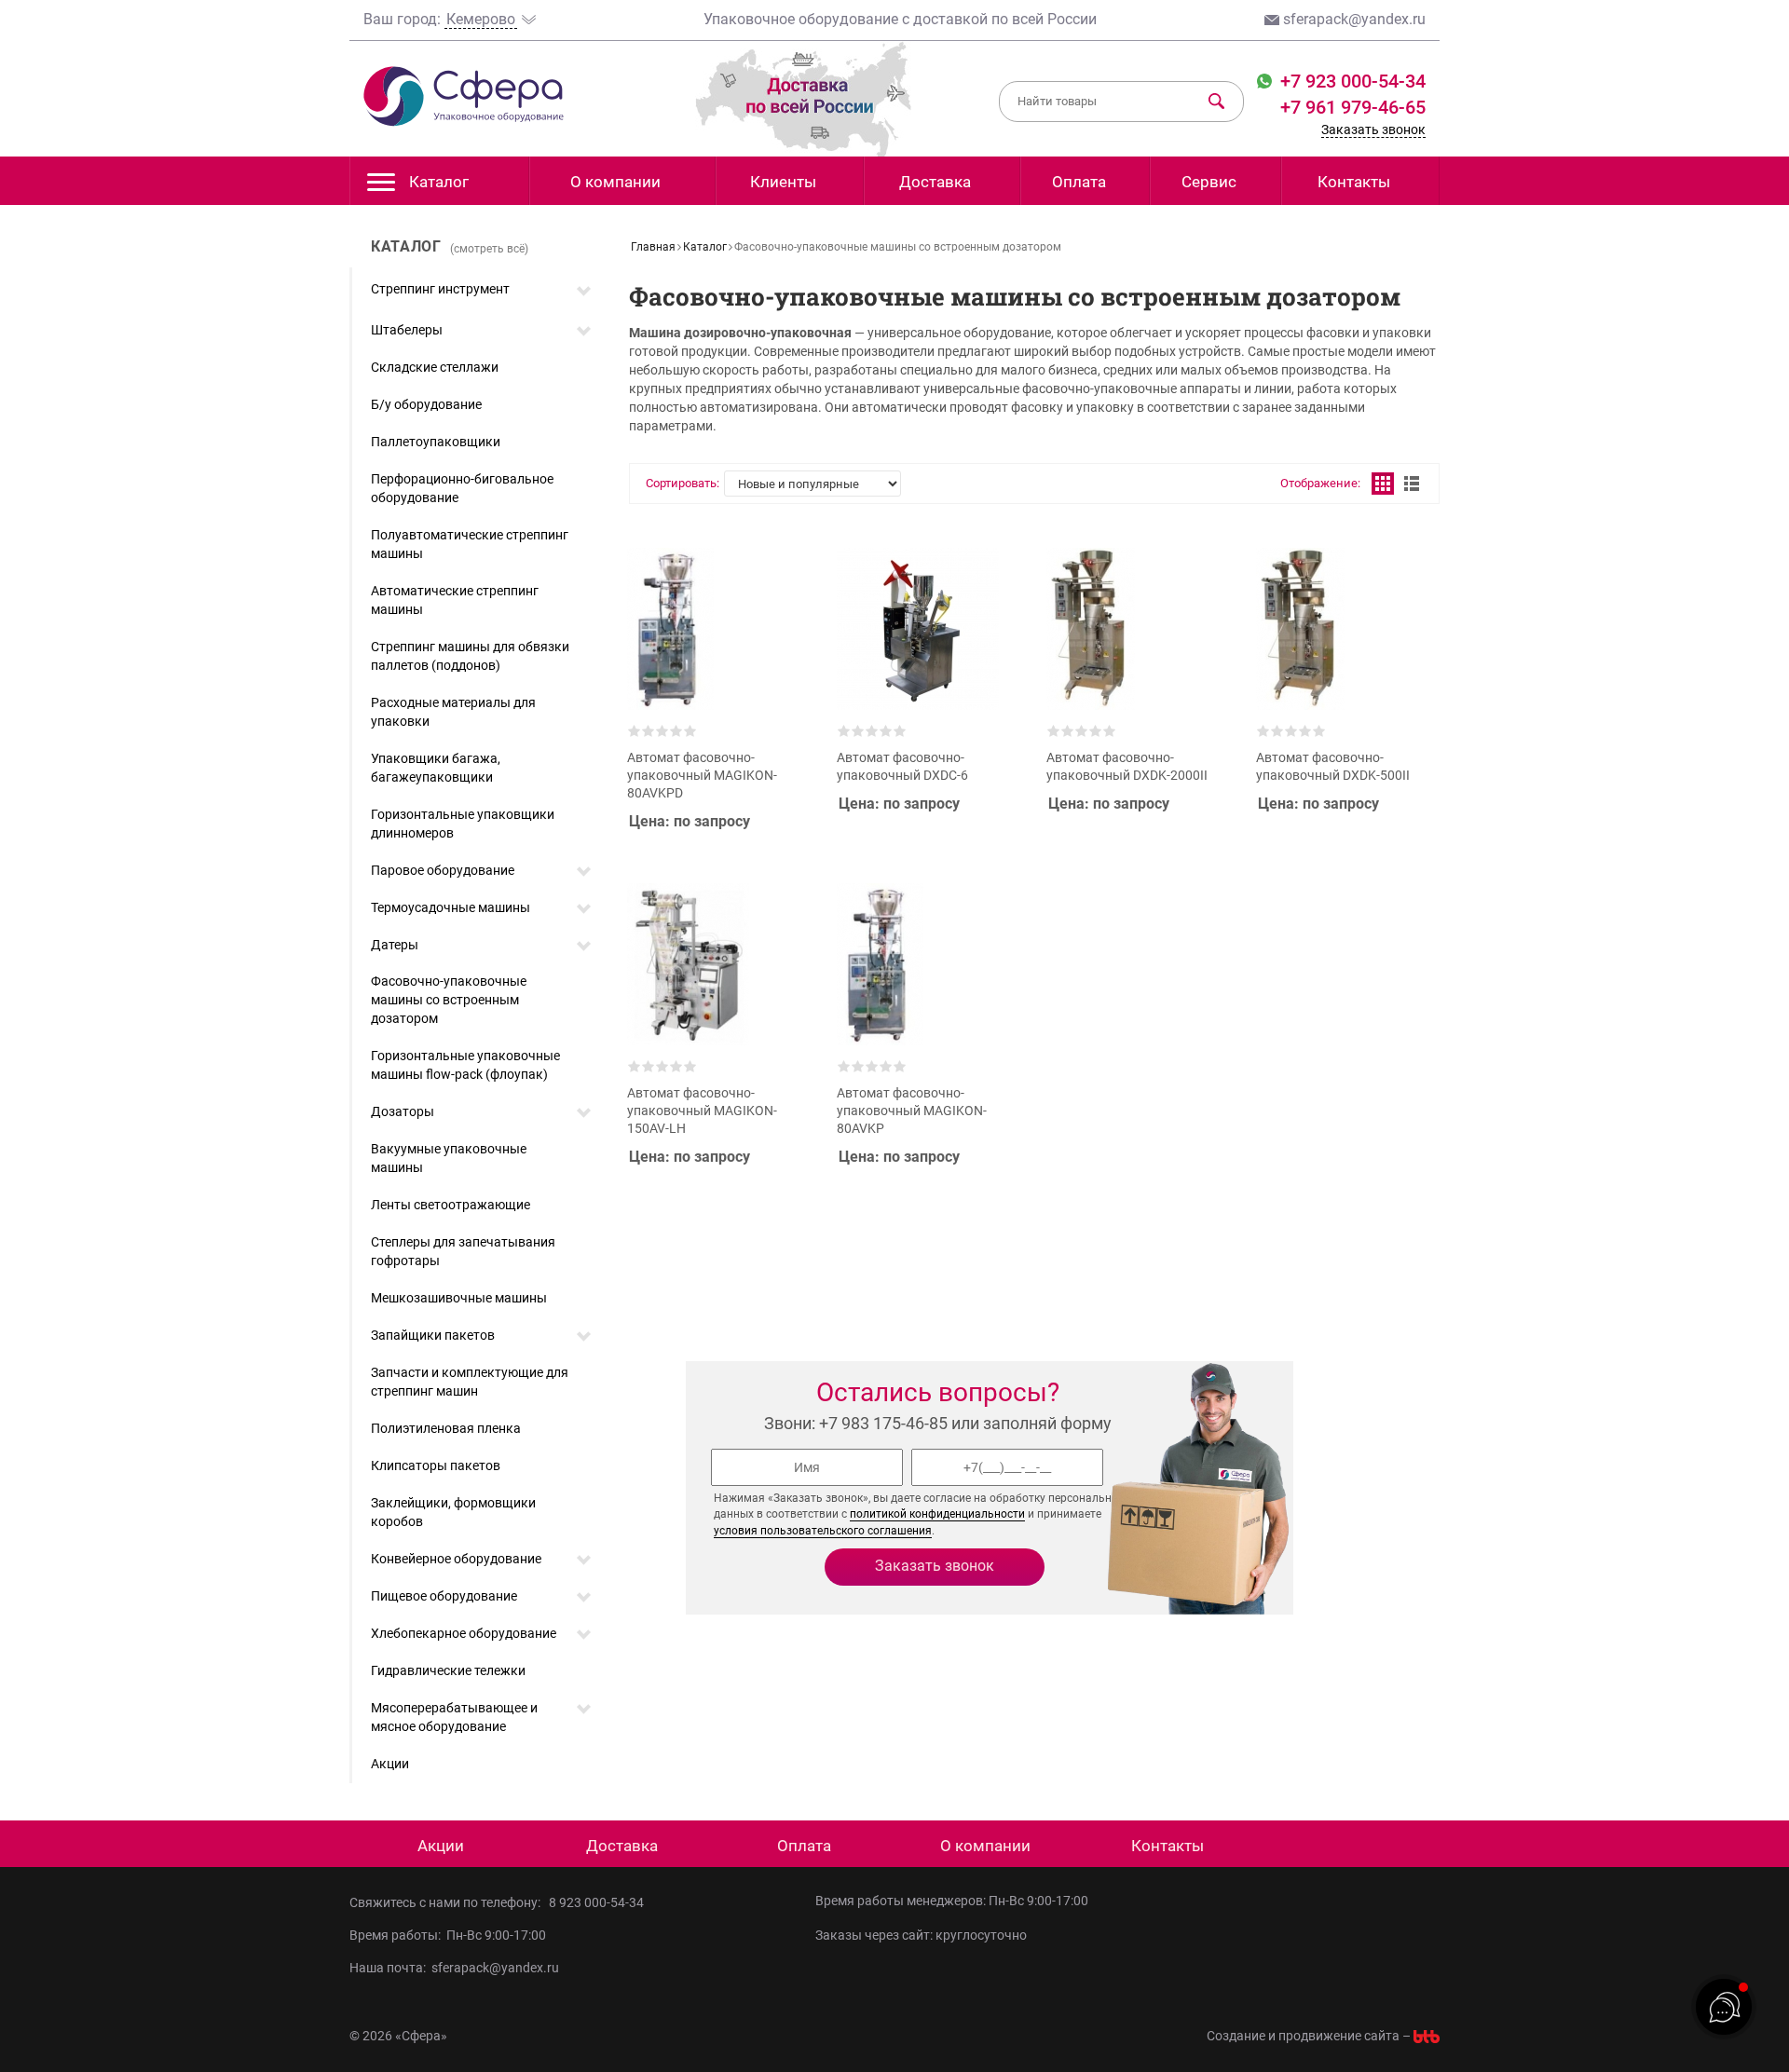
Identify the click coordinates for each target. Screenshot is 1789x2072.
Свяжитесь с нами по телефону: (448, 1902)
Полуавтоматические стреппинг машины (470, 544)
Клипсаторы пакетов (436, 1465)
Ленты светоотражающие (451, 1205)
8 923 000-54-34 (596, 1902)
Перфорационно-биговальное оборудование (462, 488)
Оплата (1079, 182)
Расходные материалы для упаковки (453, 712)
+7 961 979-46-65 (1353, 107)
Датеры (395, 945)
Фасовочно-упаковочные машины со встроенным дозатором (449, 1000)
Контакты (1354, 182)
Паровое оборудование (443, 870)
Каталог (439, 182)
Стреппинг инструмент (440, 289)
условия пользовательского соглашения (823, 1531)
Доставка (935, 182)
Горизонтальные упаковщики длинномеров (463, 824)
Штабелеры (407, 330)
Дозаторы (403, 1111)
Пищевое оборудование (444, 1596)
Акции (390, 1764)
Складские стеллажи (435, 367)
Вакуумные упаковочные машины (449, 1158)
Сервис (1209, 182)
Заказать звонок (1373, 129)
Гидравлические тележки (448, 1670)
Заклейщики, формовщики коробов (453, 1512)
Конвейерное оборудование (456, 1559)
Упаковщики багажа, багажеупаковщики (436, 768)
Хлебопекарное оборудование (464, 1633)
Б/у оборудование (426, 404)
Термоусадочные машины (451, 907)
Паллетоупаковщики (436, 442)
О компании (615, 182)
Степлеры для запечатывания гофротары (463, 1251)
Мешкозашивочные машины (459, 1298)
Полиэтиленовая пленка (446, 1428)
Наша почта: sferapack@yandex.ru (454, 1968)
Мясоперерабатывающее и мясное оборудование (454, 1717)
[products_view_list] (1412, 484)
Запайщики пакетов (433, 1335)
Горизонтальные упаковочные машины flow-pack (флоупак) (465, 1065)
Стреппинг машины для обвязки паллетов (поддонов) (470, 656)
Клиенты (783, 182)
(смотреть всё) (489, 249)
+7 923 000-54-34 (1351, 81)
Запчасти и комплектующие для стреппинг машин (470, 1382)
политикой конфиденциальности (937, 1514)
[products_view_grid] (1383, 484)
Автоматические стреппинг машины (455, 600)
